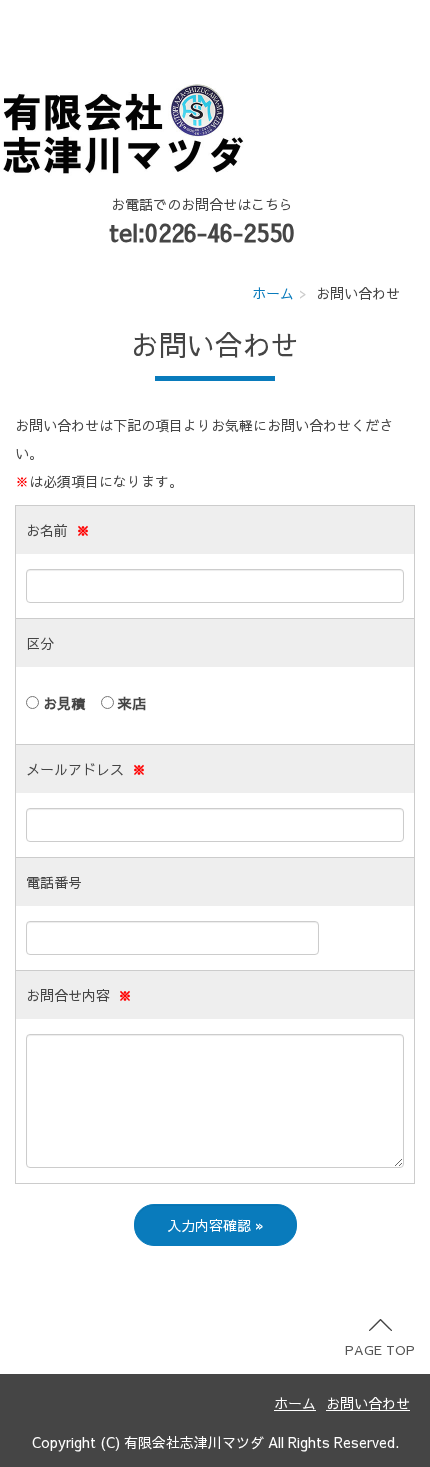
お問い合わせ (368, 1403)
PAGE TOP (380, 1350)
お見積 (62, 703)
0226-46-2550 (220, 232)
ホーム (273, 293)
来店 (130, 703)
